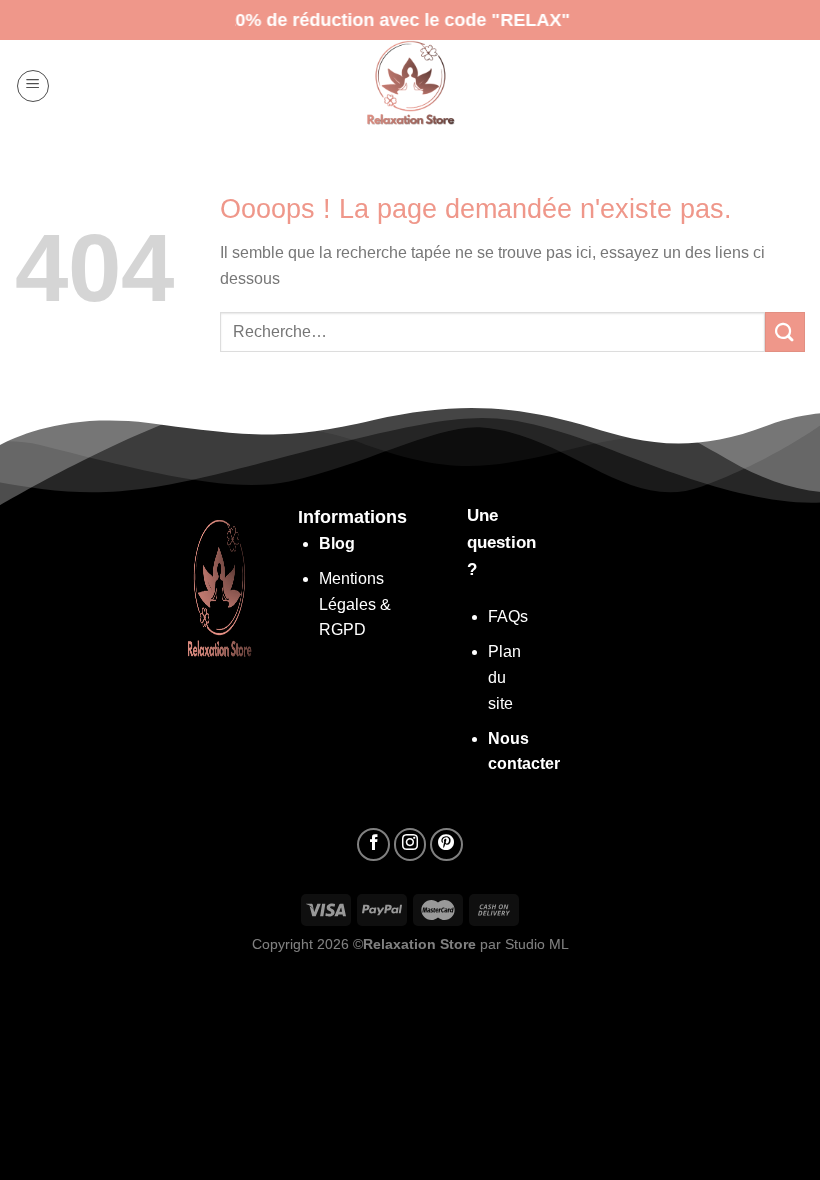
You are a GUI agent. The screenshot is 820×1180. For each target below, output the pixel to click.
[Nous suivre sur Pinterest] (446, 844)
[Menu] (33, 86)
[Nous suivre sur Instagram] (410, 844)
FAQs (508, 616)
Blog (337, 543)
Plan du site (504, 677)
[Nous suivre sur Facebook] (373, 844)
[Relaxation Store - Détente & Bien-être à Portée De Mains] (410, 85)
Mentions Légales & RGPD (355, 604)
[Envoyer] (785, 331)
